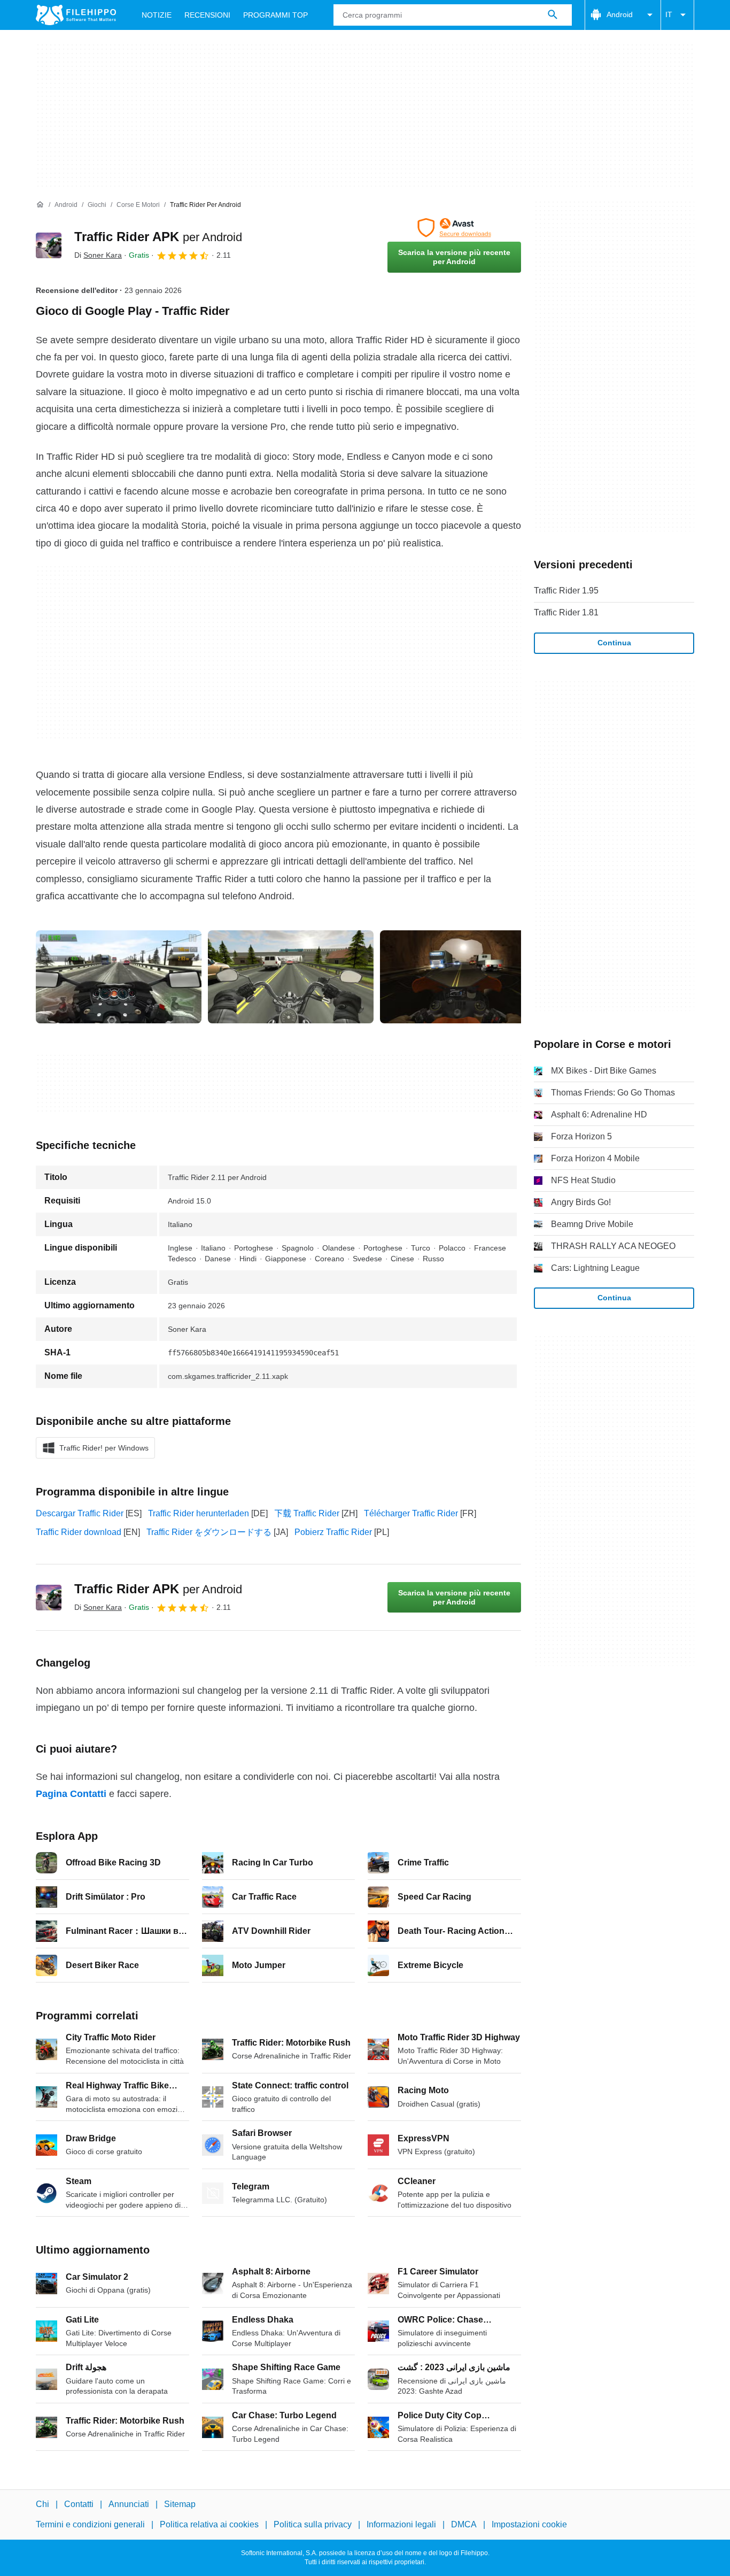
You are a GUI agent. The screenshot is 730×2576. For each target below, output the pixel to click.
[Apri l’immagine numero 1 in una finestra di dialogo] (291, 977)
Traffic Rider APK (158, 237)
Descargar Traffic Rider (80, 1513)
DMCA (464, 2525)
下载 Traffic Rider (307, 1513)
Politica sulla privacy (313, 2525)
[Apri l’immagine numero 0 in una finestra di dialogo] (119, 977)
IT (669, 14)
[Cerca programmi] (553, 15)
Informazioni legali (401, 2525)
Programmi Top (275, 15)
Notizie (157, 15)
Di (98, 255)
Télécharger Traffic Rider (411, 1513)
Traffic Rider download (79, 1532)
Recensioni (207, 15)
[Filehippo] (76, 15)
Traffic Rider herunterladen (199, 1513)
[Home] (40, 205)
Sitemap (180, 2504)
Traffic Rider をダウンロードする (209, 1532)
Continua (614, 643)
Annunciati (129, 2504)
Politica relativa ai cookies (209, 2525)
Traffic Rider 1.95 (566, 591)
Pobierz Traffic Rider (333, 1532)
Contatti (79, 2504)
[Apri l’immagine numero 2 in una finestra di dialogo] (463, 977)
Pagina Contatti (71, 1794)
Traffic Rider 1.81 (566, 612)
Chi (42, 2504)
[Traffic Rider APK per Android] (49, 245)
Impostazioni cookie (529, 2525)
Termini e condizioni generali (90, 2525)
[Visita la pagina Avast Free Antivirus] (454, 228)
